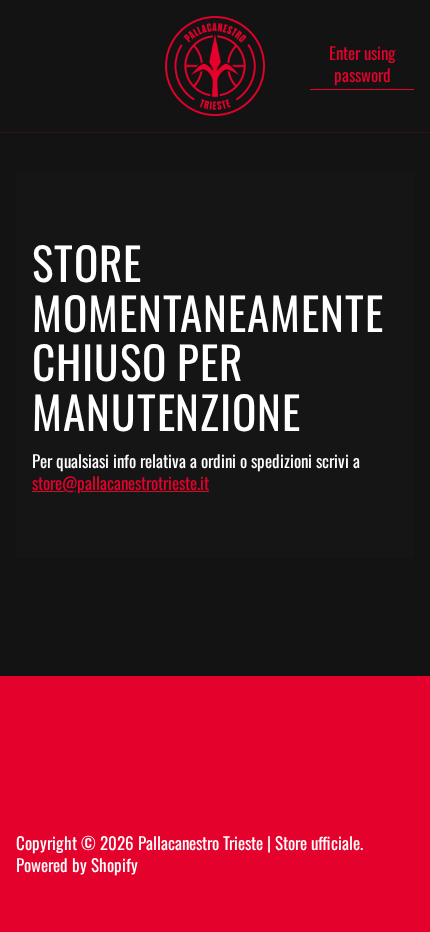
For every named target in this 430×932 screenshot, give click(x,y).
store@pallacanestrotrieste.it (120, 482)
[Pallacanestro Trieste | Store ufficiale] (215, 66)
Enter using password (362, 64)
